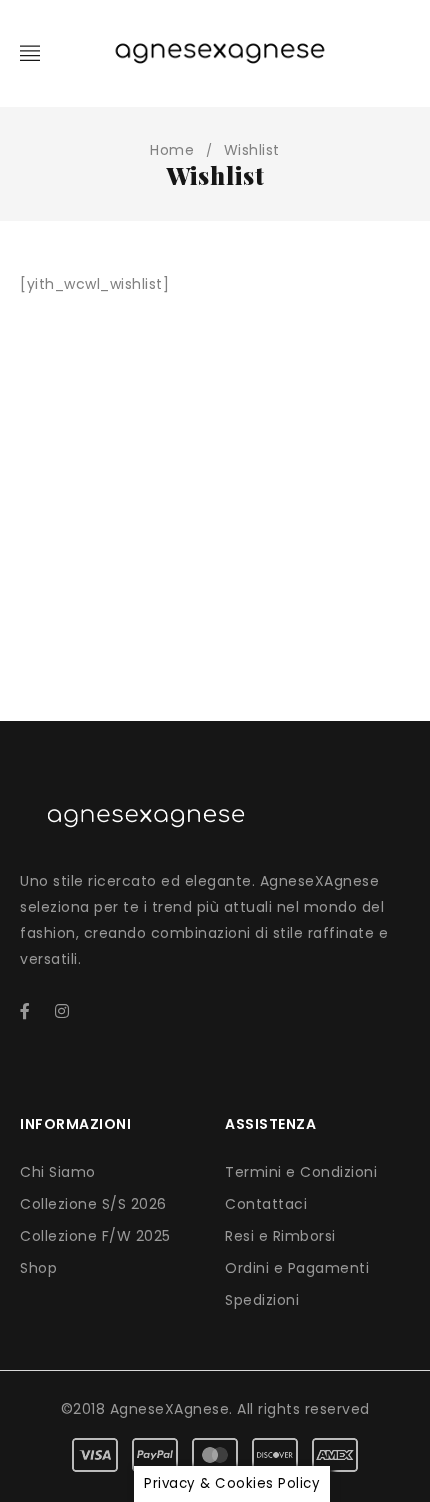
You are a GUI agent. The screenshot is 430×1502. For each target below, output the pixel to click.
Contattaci (266, 1204)
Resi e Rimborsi (280, 1236)
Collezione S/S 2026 (93, 1204)
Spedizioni (262, 1300)
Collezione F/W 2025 (95, 1236)
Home (172, 150)
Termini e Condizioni (301, 1172)
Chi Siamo (58, 1172)
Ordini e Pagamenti (297, 1268)
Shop (38, 1268)
